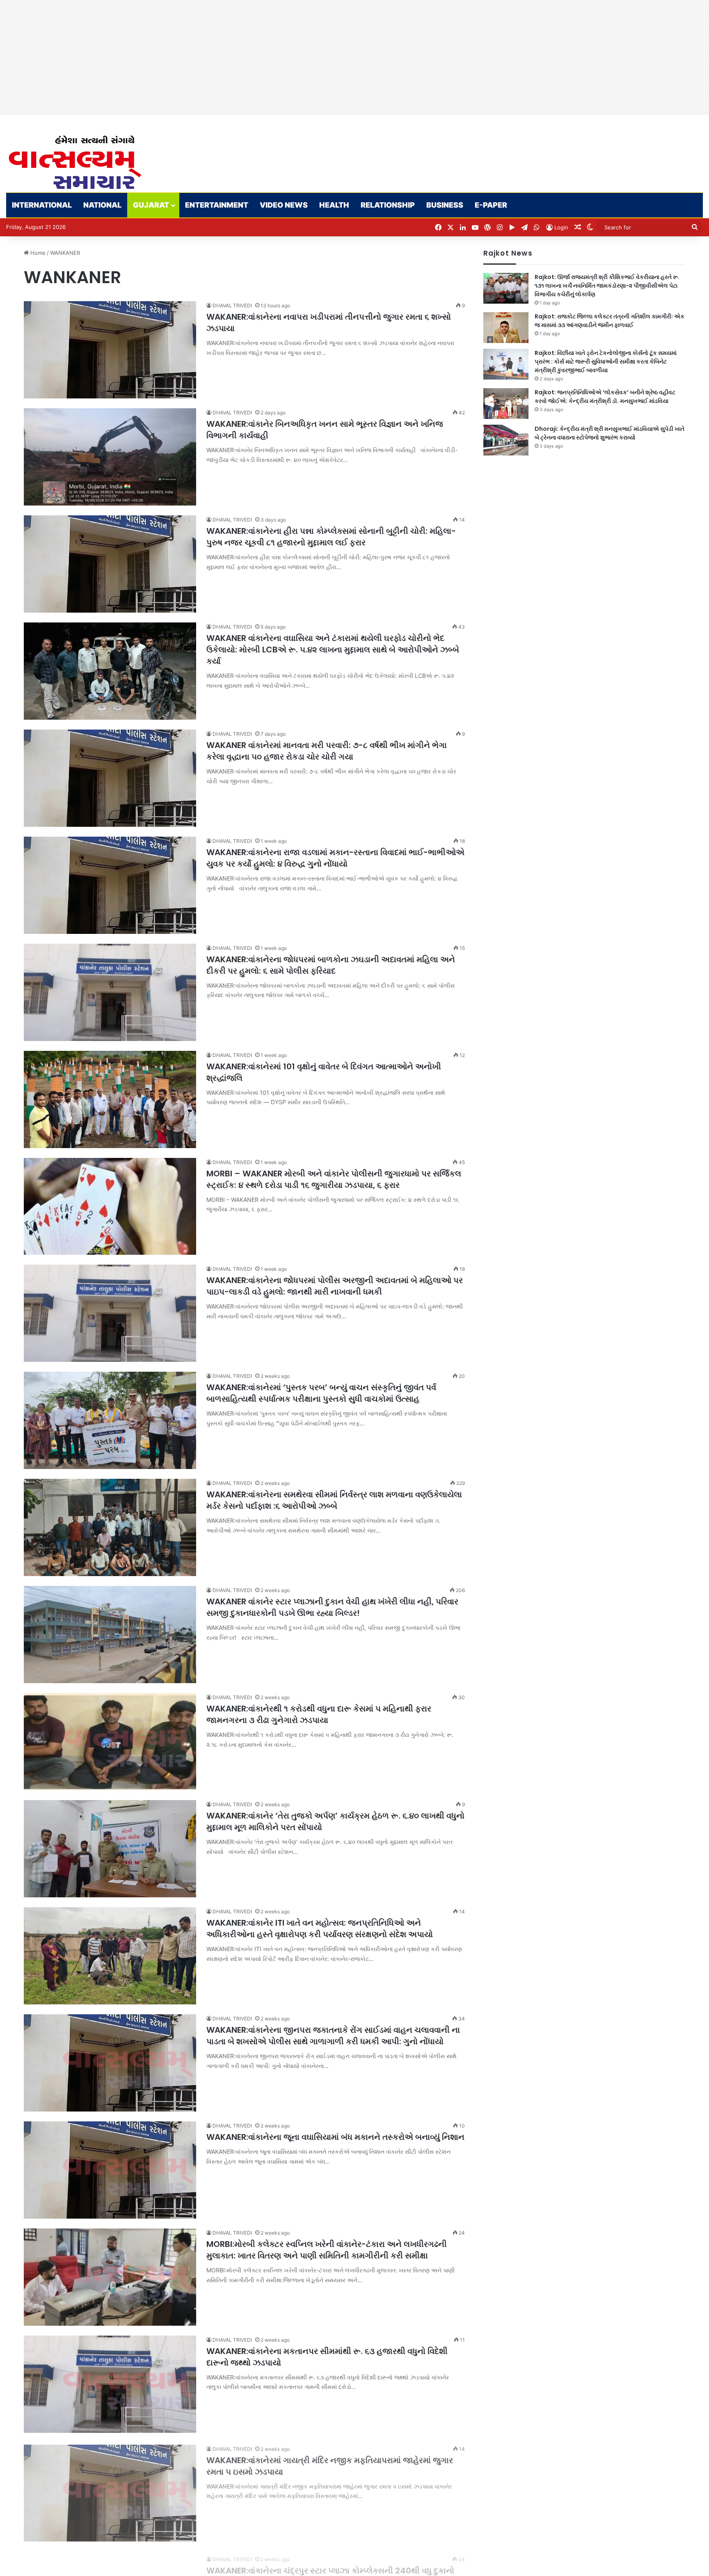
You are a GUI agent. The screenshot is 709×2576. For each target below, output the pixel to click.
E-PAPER (491, 205)
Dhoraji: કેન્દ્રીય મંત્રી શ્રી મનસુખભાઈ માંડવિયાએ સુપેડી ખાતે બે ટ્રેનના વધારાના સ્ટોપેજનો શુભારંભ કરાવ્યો (610, 433)
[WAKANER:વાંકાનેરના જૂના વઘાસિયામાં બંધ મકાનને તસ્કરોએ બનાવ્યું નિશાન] (110, 2170)
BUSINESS (445, 205)
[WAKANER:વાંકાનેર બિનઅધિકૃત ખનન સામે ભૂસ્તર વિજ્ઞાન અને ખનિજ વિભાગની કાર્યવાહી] (110, 457)
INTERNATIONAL (42, 205)
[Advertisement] (246, 57)
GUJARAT (151, 205)
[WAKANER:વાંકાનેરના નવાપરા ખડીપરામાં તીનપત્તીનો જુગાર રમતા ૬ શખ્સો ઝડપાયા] (110, 350)
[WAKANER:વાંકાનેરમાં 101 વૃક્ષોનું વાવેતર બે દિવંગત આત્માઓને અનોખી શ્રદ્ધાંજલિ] (110, 1099)
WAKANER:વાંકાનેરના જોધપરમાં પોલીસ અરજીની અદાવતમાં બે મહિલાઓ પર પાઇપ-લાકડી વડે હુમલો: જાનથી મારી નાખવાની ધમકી (335, 1286)
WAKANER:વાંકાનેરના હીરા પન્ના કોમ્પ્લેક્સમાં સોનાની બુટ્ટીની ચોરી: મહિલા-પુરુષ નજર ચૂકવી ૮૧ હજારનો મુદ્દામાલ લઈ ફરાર (331, 537)
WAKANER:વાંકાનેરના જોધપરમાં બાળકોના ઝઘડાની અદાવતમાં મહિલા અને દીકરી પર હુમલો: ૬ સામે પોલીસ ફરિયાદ (331, 965)
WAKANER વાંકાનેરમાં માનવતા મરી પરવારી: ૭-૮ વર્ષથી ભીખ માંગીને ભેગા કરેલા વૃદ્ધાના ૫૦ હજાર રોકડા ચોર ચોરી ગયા (327, 751)
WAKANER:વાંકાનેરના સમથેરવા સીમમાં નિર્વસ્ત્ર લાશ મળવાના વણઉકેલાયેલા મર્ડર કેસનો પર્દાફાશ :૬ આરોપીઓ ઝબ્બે (334, 1500)
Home (37, 253)
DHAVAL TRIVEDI (232, 305)
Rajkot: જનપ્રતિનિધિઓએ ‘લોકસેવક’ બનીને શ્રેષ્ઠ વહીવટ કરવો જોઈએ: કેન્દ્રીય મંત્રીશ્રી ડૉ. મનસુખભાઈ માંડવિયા (605, 397)
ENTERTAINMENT (217, 205)
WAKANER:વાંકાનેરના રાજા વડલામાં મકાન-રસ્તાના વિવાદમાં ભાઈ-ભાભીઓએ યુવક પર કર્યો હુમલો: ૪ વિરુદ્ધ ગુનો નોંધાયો (335, 858)
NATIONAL (102, 205)
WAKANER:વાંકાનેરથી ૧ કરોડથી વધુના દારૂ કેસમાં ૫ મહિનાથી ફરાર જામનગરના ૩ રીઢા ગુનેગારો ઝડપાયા (319, 1714)
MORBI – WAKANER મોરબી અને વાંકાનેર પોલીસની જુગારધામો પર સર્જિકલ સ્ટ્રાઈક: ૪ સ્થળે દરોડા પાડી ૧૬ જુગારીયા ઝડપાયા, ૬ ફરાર (334, 1179)
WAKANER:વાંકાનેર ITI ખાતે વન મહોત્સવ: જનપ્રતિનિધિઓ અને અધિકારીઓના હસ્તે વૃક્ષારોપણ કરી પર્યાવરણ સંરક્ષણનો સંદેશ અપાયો (320, 1929)
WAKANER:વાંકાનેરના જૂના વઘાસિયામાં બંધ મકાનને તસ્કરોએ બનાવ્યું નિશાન (335, 2137)
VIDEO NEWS (284, 205)
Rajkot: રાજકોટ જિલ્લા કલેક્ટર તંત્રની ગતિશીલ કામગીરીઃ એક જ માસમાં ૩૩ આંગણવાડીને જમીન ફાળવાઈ (610, 321)
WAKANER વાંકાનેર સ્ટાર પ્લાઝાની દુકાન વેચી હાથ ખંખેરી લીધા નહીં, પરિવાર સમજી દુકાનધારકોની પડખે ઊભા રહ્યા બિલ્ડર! (332, 1607)
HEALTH (334, 205)
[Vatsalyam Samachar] (75, 162)
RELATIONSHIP (388, 205)
